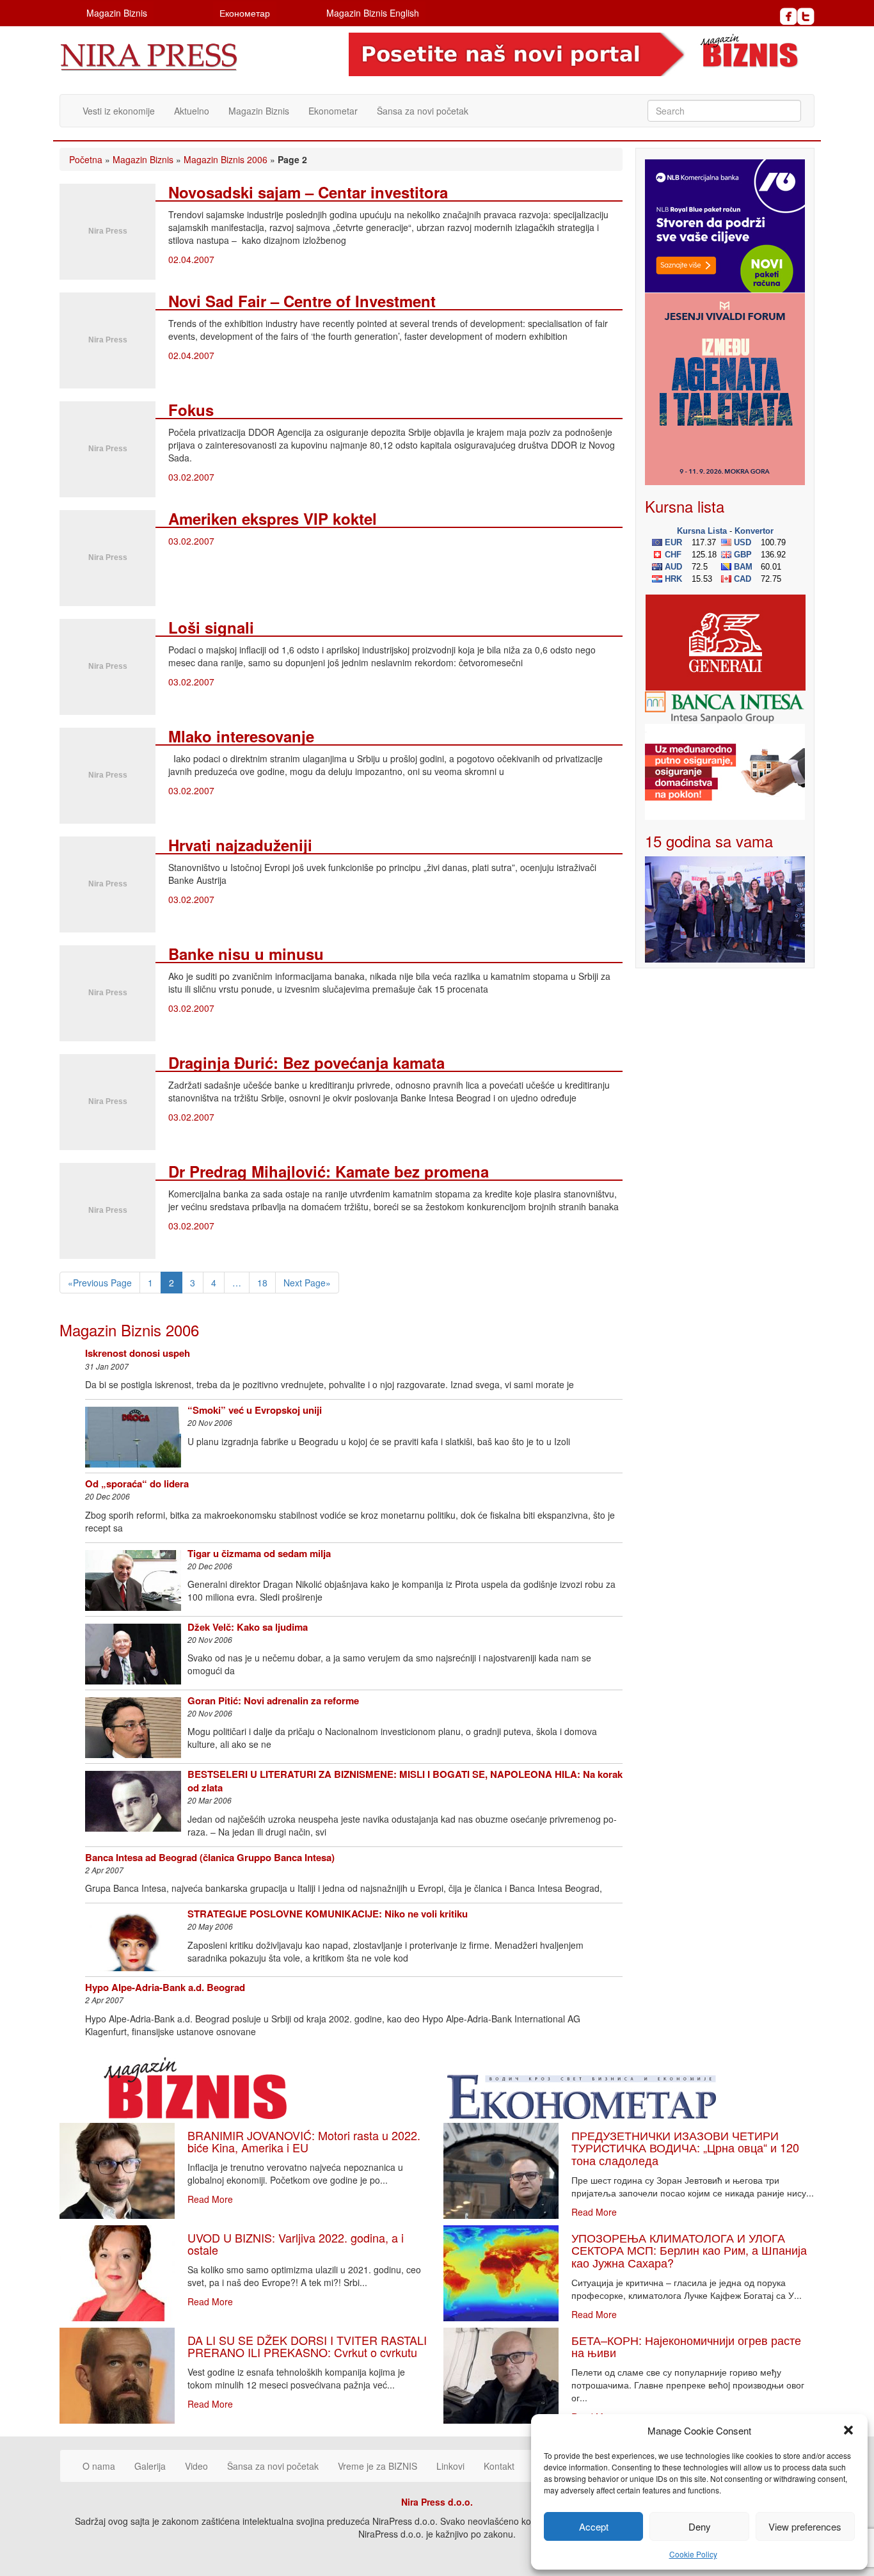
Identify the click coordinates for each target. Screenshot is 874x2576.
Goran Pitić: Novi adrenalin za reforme (273, 1700)
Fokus (191, 410)
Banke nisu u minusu (246, 954)
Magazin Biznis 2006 (226, 159)
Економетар (245, 13)
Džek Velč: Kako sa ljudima (248, 1627)
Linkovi (450, 2466)
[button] (848, 2430)
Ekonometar (333, 111)
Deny (700, 2526)
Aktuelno (192, 111)
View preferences (805, 2526)
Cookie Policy (693, 2554)
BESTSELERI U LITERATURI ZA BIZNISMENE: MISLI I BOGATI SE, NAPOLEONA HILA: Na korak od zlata (405, 1781)
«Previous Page (100, 1283)
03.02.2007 (191, 477)
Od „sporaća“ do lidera (137, 1484)
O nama (99, 2466)
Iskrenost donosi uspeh (138, 1353)
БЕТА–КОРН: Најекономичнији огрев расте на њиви (686, 2346)
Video (196, 2466)
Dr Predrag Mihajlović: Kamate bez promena (329, 1171)
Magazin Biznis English (373, 13)
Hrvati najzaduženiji (240, 845)
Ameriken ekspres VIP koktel (273, 518)
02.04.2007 (191, 259)
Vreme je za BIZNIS (377, 2466)
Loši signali (211, 627)
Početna (86, 159)
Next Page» (307, 1283)
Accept (594, 2526)
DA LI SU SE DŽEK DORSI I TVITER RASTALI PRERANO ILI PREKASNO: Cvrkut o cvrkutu (307, 2346)
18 (262, 1283)
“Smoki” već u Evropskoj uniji (255, 1410)
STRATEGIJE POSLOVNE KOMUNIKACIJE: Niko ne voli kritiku (328, 1914)
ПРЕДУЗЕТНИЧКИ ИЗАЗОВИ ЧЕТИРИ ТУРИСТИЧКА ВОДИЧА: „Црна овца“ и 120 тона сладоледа (685, 2148)
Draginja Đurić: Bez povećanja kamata (306, 1062)
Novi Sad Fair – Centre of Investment (302, 301)
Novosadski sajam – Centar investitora (308, 192)
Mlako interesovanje (241, 736)
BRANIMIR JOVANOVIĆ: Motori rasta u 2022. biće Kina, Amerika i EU (304, 2141)
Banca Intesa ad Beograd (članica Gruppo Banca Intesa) (210, 1857)
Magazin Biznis (117, 13)
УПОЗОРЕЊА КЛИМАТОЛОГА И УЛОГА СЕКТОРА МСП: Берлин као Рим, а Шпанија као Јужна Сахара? (689, 2250)
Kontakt (499, 2466)
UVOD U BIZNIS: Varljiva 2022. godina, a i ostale (296, 2244)
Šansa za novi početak (423, 111)
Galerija (150, 2466)
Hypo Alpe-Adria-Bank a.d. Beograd (165, 1987)
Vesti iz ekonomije (119, 111)
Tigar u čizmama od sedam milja (259, 1553)
